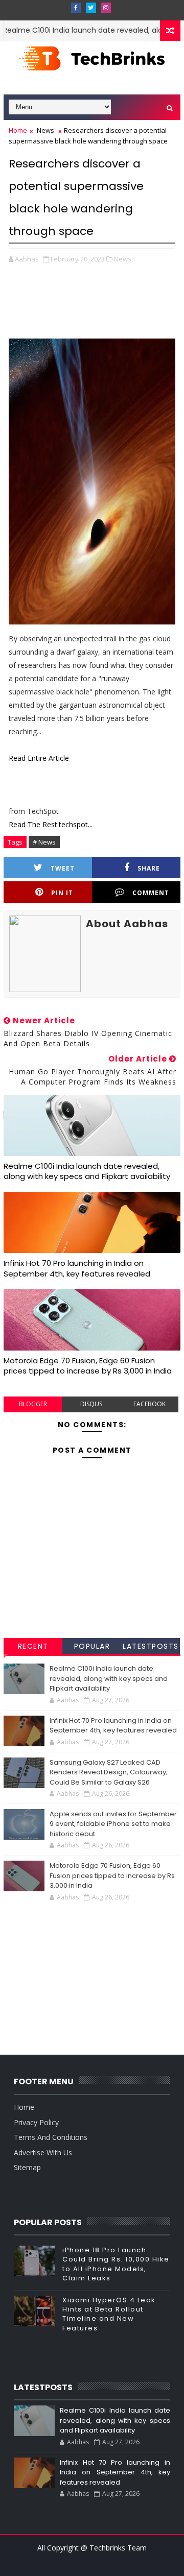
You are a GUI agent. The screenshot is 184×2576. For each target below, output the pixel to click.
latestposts (151, 1646)
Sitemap (27, 2167)
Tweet (63, 868)
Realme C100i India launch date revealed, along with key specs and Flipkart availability (87, 1171)
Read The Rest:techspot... (51, 824)
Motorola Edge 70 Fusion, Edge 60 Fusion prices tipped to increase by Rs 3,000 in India (88, 1366)
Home (18, 130)
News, (123, 259)
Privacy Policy (36, 2122)
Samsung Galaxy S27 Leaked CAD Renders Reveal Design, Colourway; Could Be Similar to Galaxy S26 (109, 1772)
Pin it (62, 893)
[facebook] (76, 8)
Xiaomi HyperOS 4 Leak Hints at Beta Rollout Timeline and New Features (109, 2314)
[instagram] (106, 8)
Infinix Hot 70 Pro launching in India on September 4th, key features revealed (77, 1268)
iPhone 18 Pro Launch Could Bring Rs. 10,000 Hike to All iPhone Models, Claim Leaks (116, 2264)
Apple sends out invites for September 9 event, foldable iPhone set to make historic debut (113, 1824)
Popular (92, 1646)
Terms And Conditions (51, 2137)
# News (44, 842)
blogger (33, 1404)
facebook (149, 1404)
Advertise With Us (43, 2152)
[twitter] (91, 8)
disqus (91, 1404)
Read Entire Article (39, 758)
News (45, 130)
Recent (33, 1646)
